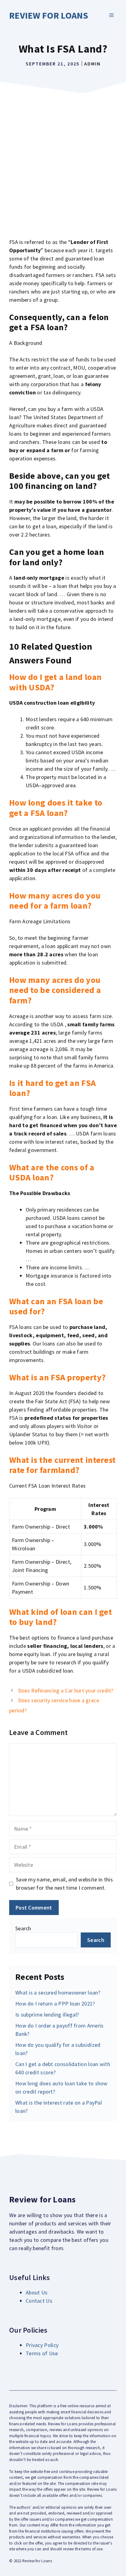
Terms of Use (42, 2353)
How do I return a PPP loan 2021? (55, 2004)
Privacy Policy (42, 2345)
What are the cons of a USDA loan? (52, 1172)
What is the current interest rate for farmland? (62, 1465)
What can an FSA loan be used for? (56, 1306)
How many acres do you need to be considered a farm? (55, 990)
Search (23, 1928)
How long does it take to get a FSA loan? (56, 808)
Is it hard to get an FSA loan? (52, 1088)
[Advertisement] (63, 163)
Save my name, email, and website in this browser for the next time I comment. (64, 1884)
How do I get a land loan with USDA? (55, 682)
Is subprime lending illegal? (47, 2015)
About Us (37, 2292)
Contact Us (39, 2301)
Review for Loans (49, 15)
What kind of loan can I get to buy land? (61, 1617)
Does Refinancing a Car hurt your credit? (66, 1690)
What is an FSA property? (57, 1377)
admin (92, 64)
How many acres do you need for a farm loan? (55, 901)
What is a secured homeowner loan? (58, 1993)
